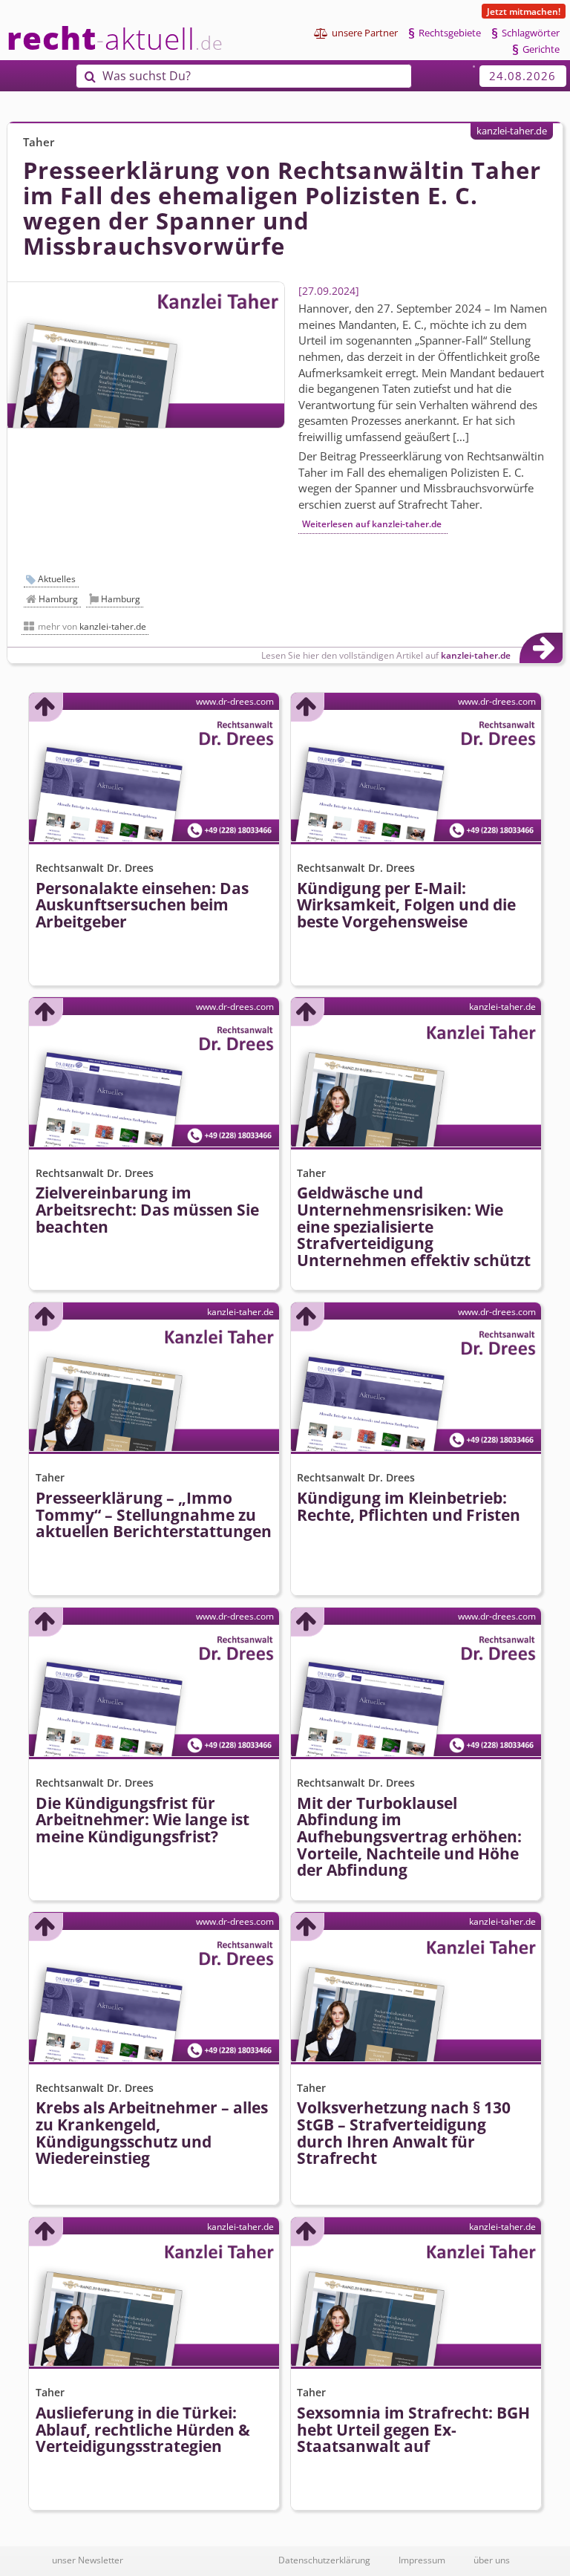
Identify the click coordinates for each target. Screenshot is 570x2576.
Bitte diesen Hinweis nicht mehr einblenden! (200, 1397)
